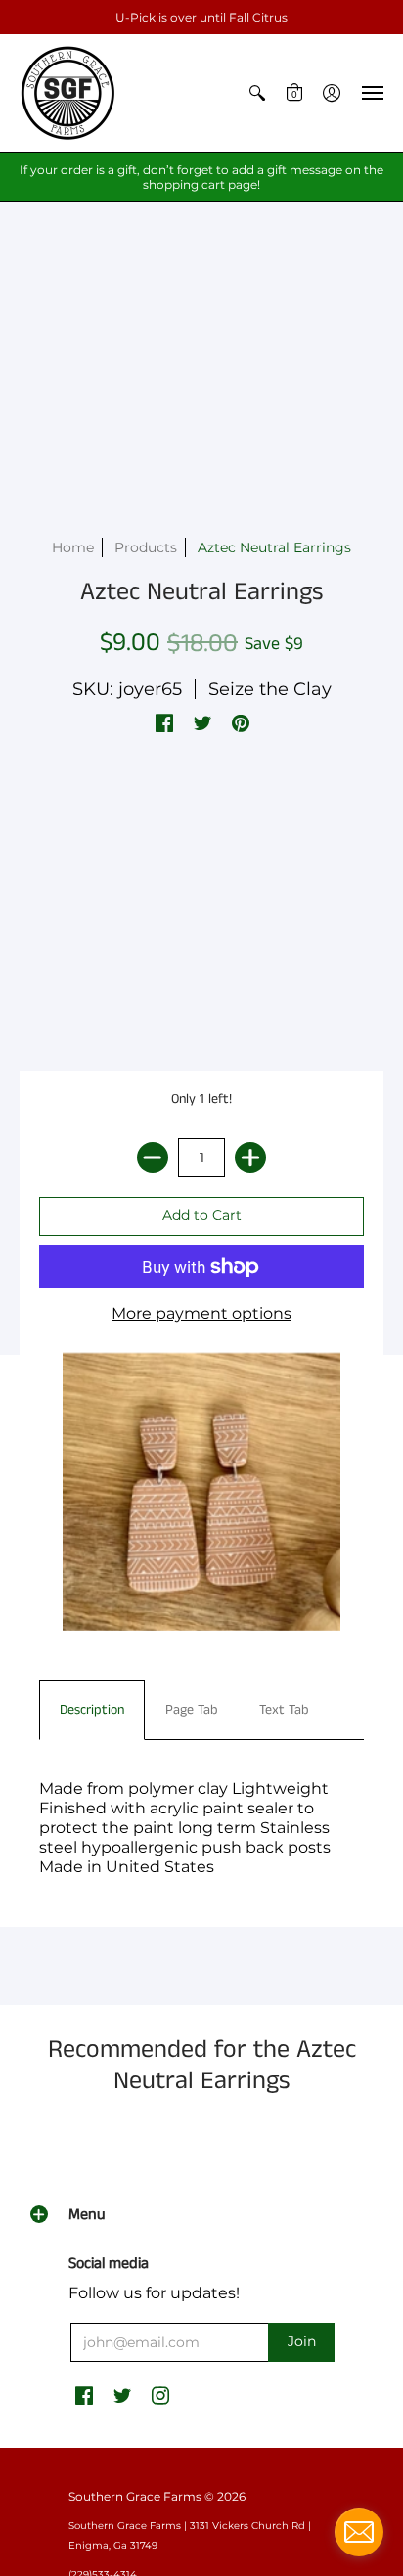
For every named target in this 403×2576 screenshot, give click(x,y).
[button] (257, 93)
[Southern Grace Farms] (68, 93)
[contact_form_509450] (359, 2532)
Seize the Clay (270, 689)
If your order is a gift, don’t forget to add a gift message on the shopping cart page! (201, 177)
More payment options (201, 1313)
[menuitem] (257, 93)
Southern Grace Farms (135, 2496)
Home (73, 547)
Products (146, 547)
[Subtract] (153, 1157)
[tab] (92, 1710)
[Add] (250, 1157)
